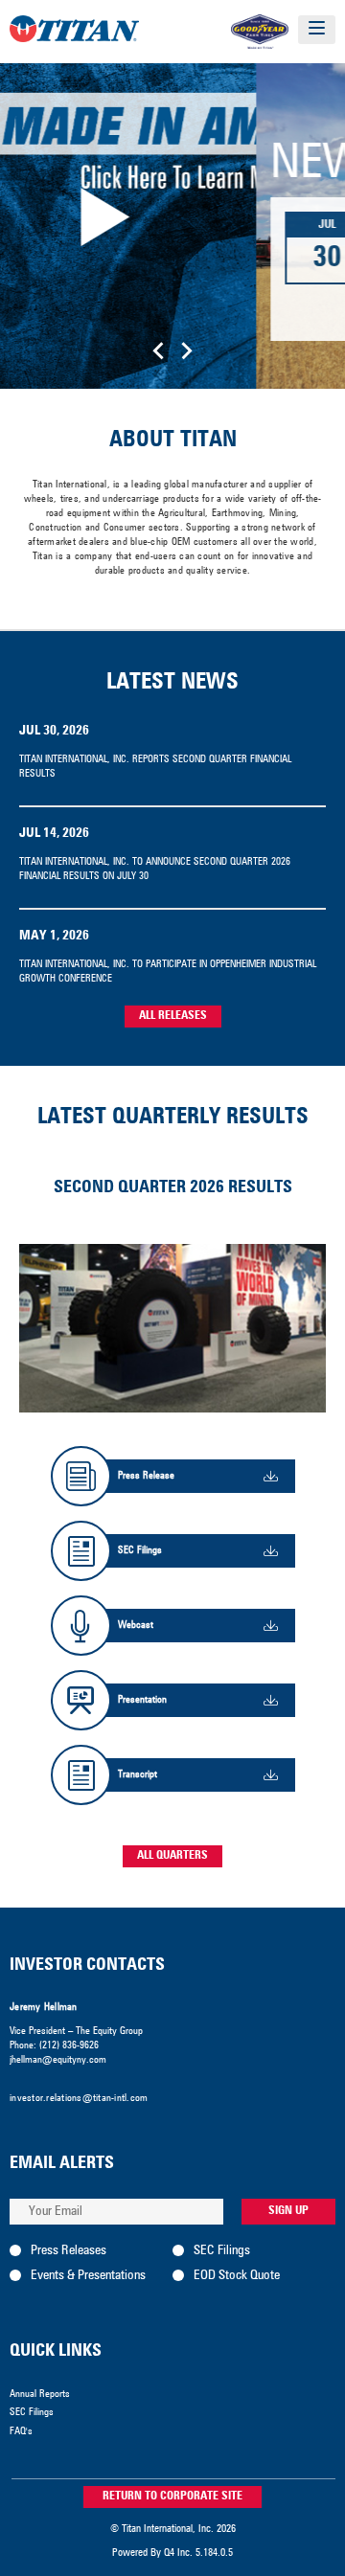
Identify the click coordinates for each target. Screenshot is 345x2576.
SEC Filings (222, 2250)
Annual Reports (40, 2394)
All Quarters (172, 1856)
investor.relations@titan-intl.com (79, 2098)
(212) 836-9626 (69, 2045)
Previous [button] (158, 350)
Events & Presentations (88, 2275)
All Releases (173, 1016)
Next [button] (187, 350)
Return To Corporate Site (172, 2497)
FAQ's (21, 2431)
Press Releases (69, 2250)
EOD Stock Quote (237, 2275)
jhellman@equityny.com (58, 2060)
